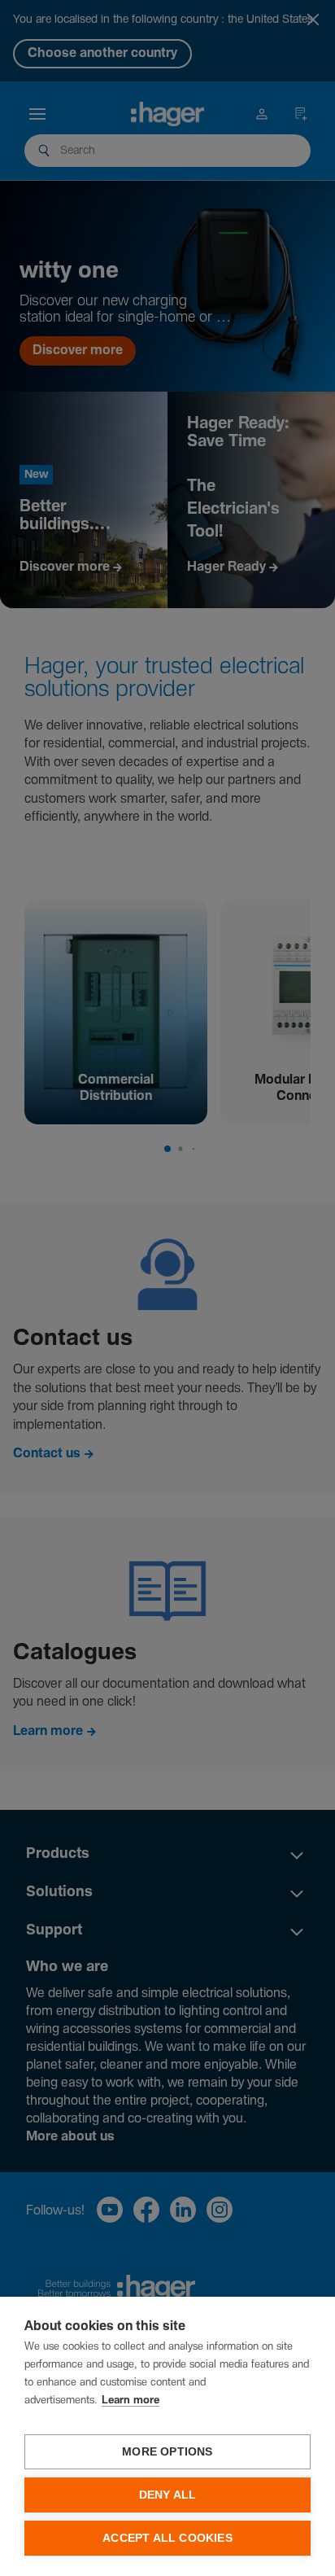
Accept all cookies (167, 2538)
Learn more (131, 2401)
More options (167, 2452)
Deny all (168, 2495)
